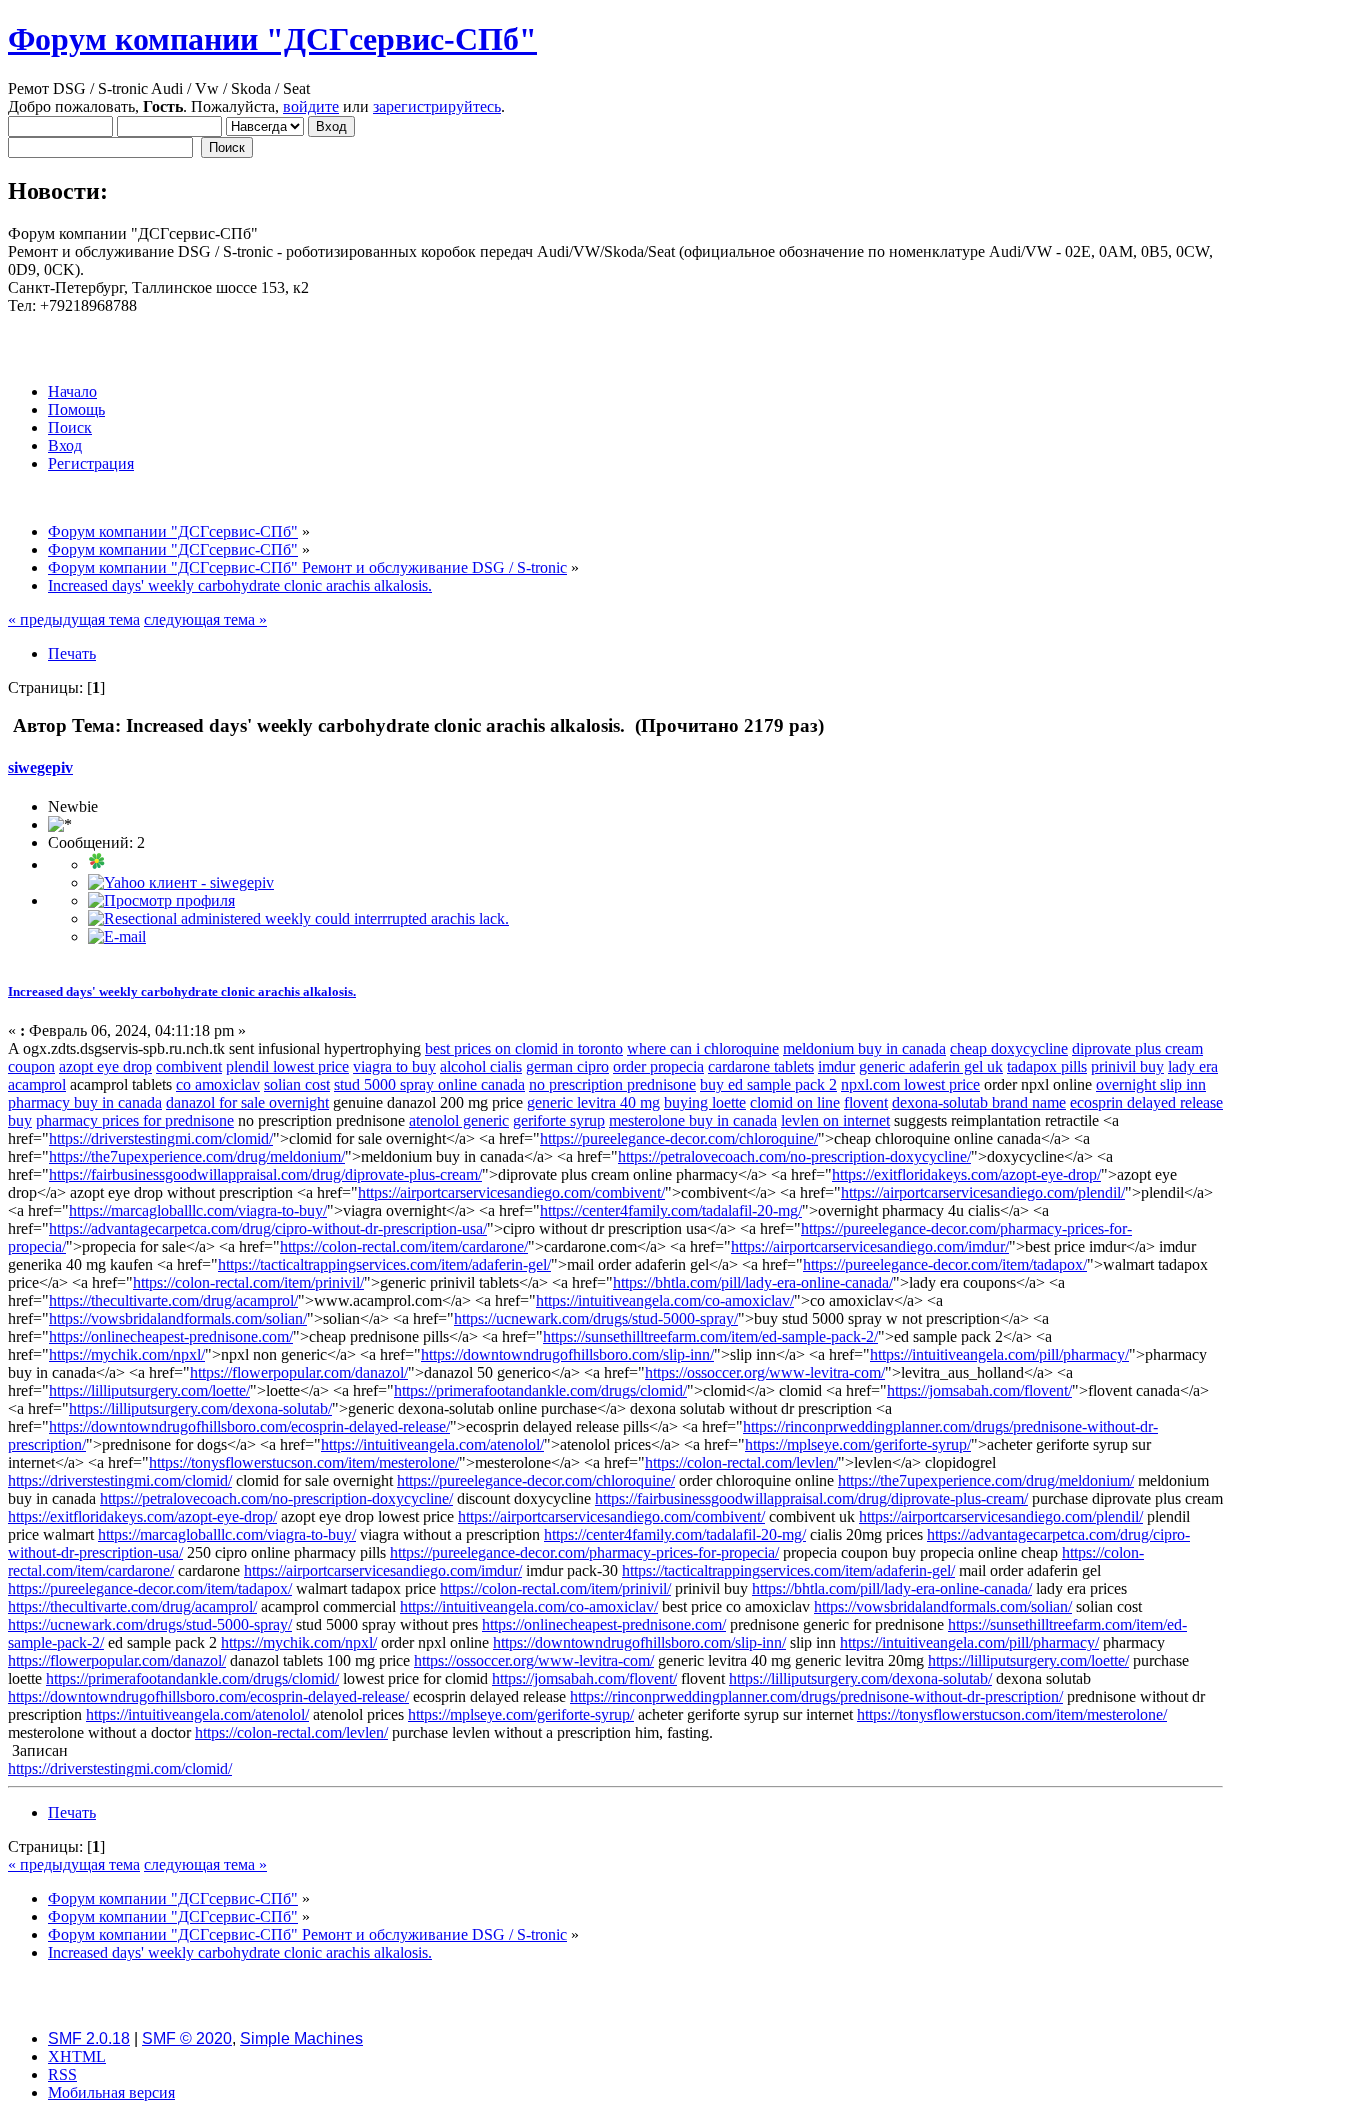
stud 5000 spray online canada (429, 1084)
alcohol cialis (481, 1066)
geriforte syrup (559, 1120)
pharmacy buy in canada (85, 1102)
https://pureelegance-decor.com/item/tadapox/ (945, 1264)
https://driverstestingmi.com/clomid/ (161, 1138)
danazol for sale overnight (247, 1102)
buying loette (705, 1102)
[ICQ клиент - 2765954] (97, 864)
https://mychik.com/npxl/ (127, 1354)
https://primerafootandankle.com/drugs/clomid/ (540, 1390)
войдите (311, 106)
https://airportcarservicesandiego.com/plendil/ (983, 1192)
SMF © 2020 (187, 2038)
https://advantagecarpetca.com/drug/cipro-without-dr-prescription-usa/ (268, 1228)
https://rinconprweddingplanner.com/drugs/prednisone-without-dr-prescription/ (816, 1696)
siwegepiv (40, 767)
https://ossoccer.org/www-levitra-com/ (765, 1372)
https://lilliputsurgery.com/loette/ (149, 1390)
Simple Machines (301, 2038)
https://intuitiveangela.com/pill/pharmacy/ (999, 1354)
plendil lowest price (287, 1066)
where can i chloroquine (703, 1048)
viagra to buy (394, 1066)
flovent (866, 1102)
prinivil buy (1127, 1066)
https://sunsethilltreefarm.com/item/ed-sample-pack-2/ (710, 1336)
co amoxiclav (218, 1084)
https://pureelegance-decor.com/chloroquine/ (679, 1138)
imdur (836, 1066)
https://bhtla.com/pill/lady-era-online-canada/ (753, 1282)
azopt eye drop (105, 1066)
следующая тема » (205, 619)
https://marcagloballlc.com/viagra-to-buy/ (198, 1210)
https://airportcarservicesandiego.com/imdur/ (870, 1246)
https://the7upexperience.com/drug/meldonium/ (197, 1156)
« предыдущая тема (74, 619)
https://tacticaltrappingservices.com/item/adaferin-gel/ (384, 1264)
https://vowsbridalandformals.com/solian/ (178, 1318)
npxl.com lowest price (910, 1084)
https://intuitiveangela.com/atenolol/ (432, 1444)
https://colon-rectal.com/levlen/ (741, 1462)
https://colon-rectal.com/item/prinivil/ (248, 1282)
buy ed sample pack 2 (768, 1084)
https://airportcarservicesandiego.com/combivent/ (511, 1192)
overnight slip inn (1151, 1084)
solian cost (297, 1084)
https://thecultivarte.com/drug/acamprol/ (173, 1300)
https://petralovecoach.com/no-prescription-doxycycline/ (794, 1156)
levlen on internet (835, 1120)
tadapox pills (1047, 1066)
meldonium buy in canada (864, 1048)
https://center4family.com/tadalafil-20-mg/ (671, 1210)
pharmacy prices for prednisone (135, 1120)
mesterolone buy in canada (693, 1120)
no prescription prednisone (612, 1084)
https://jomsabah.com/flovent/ (979, 1390)
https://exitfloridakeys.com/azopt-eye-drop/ (966, 1174)
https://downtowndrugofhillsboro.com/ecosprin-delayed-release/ (249, 1426)
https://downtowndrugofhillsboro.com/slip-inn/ (567, 1354)
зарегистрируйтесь (437, 106)
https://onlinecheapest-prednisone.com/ (171, 1336)
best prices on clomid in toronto (524, 1048)
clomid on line (795, 1102)
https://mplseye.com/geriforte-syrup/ (858, 1444)
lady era (1193, 1066)
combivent (189, 1066)
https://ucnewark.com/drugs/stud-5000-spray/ (596, 1318)
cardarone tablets (761, 1066)
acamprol (37, 1084)
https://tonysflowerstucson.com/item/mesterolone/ (304, 1462)
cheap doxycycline (1009, 1048)
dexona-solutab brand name (979, 1102)
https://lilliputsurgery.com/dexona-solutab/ (200, 1408)
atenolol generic (459, 1120)
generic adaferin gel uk (931, 1066)
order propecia (658, 1066)
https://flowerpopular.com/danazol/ (299, 1372)
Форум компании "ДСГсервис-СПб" (272, 39)
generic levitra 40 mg (593, 1102)
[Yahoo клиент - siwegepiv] (181, 882)
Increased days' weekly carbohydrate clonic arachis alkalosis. (182, 991)
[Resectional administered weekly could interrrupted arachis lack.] (298, 918)
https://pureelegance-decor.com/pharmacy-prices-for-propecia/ (584, 1552)
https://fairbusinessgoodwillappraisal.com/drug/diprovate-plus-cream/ (265, 1174)
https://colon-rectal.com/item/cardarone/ (404, 1246)
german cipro (567, 1066)
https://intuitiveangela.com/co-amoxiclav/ (665, 1300)
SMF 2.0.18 (89, 2038)
